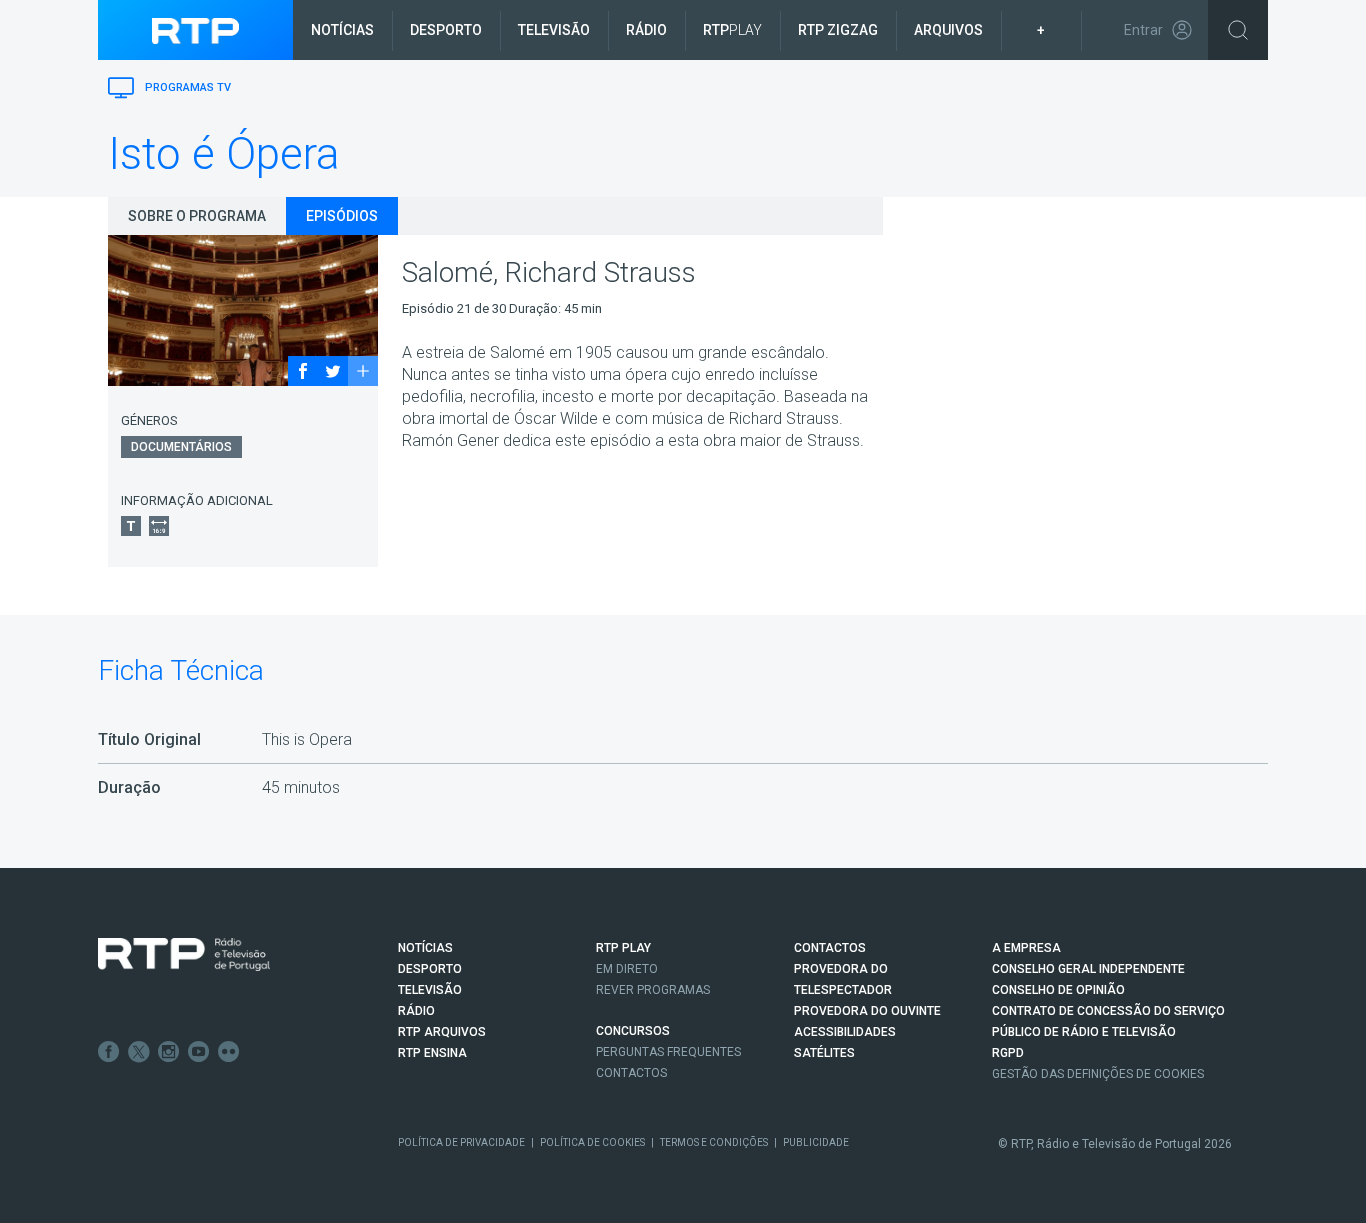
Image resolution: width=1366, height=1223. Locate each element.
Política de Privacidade (461, 1142)
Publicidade (816, 1142)
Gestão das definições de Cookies (1098, 1074)
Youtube (199, 1052)
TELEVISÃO (430, 990)
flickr (229, 1052)
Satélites (824, 1053)
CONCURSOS (633, 1031)
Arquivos (948, 30)
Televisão (554, 30)
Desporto (446, 30)
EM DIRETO (627, 969)
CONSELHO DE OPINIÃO (1058, 990)
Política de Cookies (592, 1142)
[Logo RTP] (184, 955)
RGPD (1008, 1053)
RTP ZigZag (838, 30)
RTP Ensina (432, 1053)
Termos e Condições (714, 1142)
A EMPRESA (1026, 948)
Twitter (139, 1052)
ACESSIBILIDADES (845, 1032)
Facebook (109, 1052)
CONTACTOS (830, 948)
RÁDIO (416, 1011)
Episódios (342, 216)
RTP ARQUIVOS (442, 1032)
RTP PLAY (623, 948)
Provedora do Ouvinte (867, 1011)
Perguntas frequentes (668, 1052)
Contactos (631, 1073)
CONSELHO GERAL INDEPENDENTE (1088, 969)
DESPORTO (430, 969)
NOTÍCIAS (425, 948)
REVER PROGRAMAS (653, 990)
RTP (732, 30)
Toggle (1238, 30)
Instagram (169, 1052)
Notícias (342, 30)
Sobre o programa (197, 216)
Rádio (646, 30)
